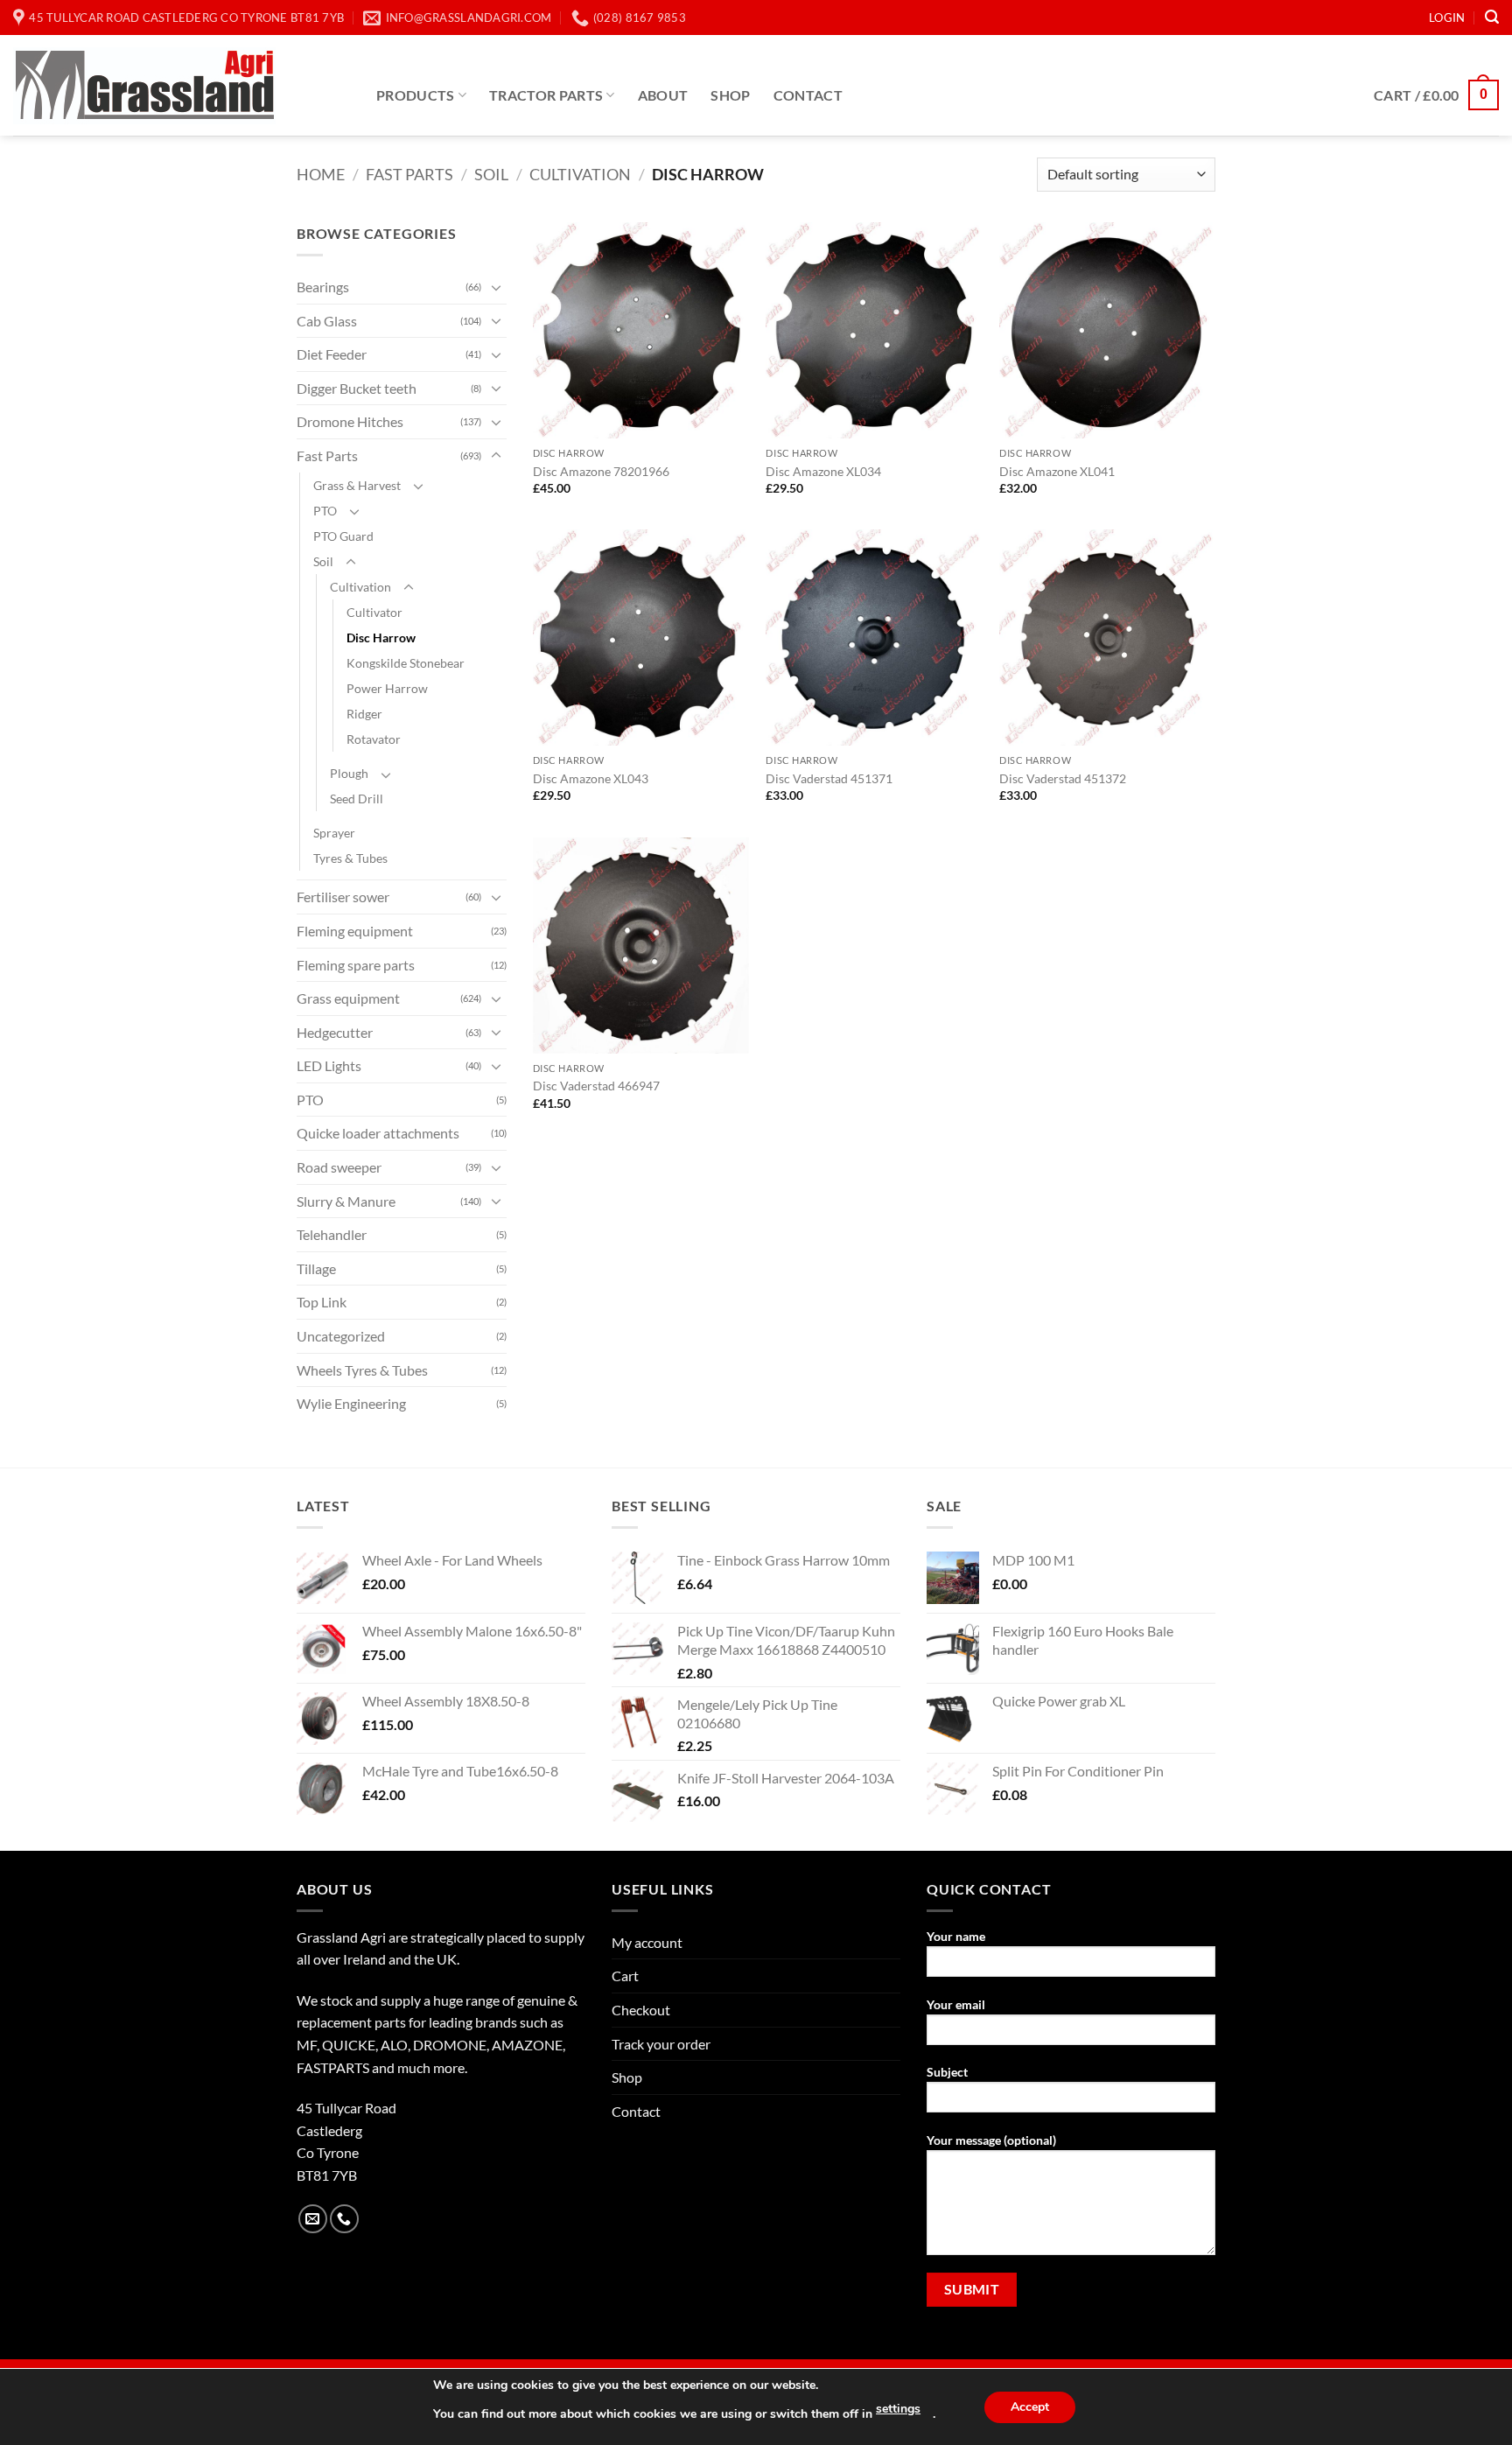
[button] (1447, 18)
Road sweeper (339, 1167)
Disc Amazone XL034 (823, 471)
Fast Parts (409, 174)
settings (898, 2409)
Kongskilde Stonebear (406, 663)
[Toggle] (496, 287)
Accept (1030, 2407)
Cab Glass (327, 321)
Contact (808, 95)
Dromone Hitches (350, 421)
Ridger (364, 714)
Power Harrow (387, 688)
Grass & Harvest (357, 485)
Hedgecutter (335, 1032)
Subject (947, 2072)
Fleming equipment (355, 931)
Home (321, 174)
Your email (956, 2004)
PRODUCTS (416, 95)
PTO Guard (343, 536)
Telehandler (332, 1234)
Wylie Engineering (351, 1403)
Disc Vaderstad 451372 (1063, 778)
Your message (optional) (991, 2140)
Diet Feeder (332, 354)
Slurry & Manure (346, 1201)
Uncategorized (341, 1336)
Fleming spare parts (356, 965)
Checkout (641, 2010)
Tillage (316, 1268)
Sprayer (334, 833)
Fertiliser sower (343, 897)
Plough (349, 773)
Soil (491, 174)
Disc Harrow (381, 638)
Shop (730, 95)
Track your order (661, 2044)
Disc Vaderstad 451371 (829, 778)
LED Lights (329, 1065)
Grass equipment (348, 998)
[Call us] (344, 2219)
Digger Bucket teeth (357, 388)
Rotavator (374, 739)
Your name (956, 1936)
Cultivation (580, 174)
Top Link (322, 1302)
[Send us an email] (313, 2219)
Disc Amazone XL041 (1057, 471)
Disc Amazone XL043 (591, 778)
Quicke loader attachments (378, 1133)
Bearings (323, 287)
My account (647, 1942)
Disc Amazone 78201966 (601, 471)
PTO (325, 511)
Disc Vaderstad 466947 (596, 1086)
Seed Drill (357, 799)
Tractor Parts (546, 95)
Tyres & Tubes (350, 858)
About (663, 95)
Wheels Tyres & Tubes (362, 1370)
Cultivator (374, 612)
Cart (625, 1976)
